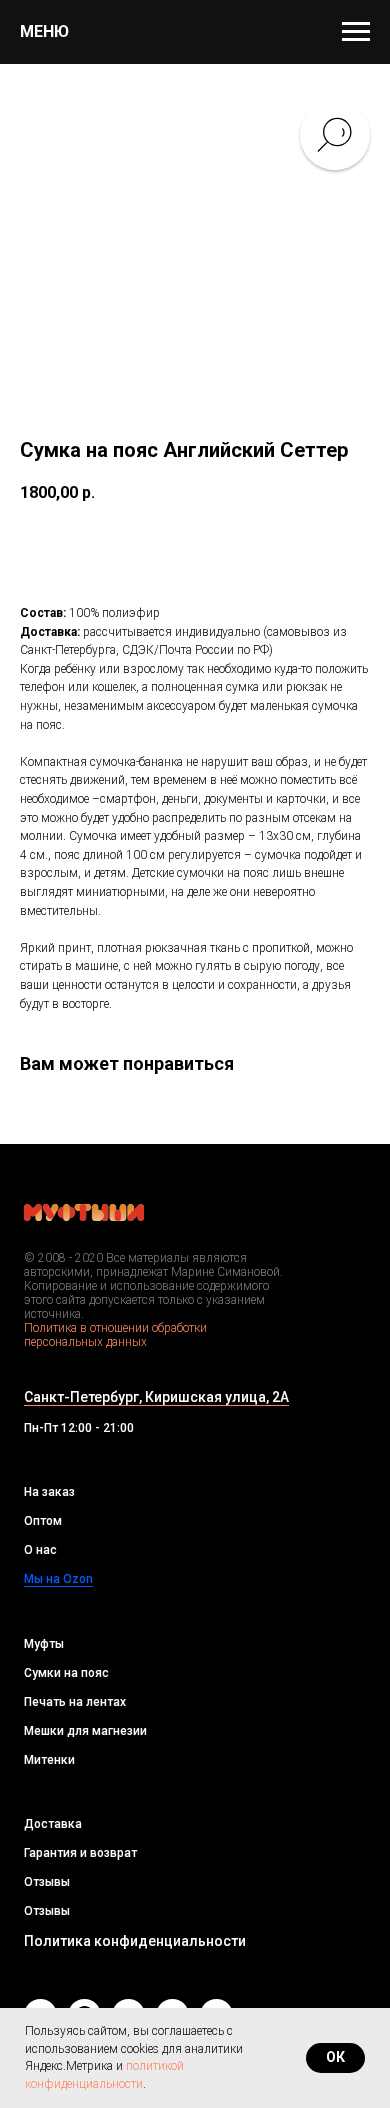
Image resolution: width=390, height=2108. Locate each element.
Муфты (44, 1644)
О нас (40, 1550)
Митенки (49, 1760)
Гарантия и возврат (80, 1853)
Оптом (43, 1521)
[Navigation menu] (356, 32)
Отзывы (47, 1882)
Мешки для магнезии (85, 1731)
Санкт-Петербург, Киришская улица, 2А (156, 1397)
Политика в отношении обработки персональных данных (115, 1335)
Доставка (53, 1824)
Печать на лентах (75, 1702)
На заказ (49, 1492)
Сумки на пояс (66, 1673)
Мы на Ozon (58, 1579)
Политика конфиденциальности (135, 1941)
